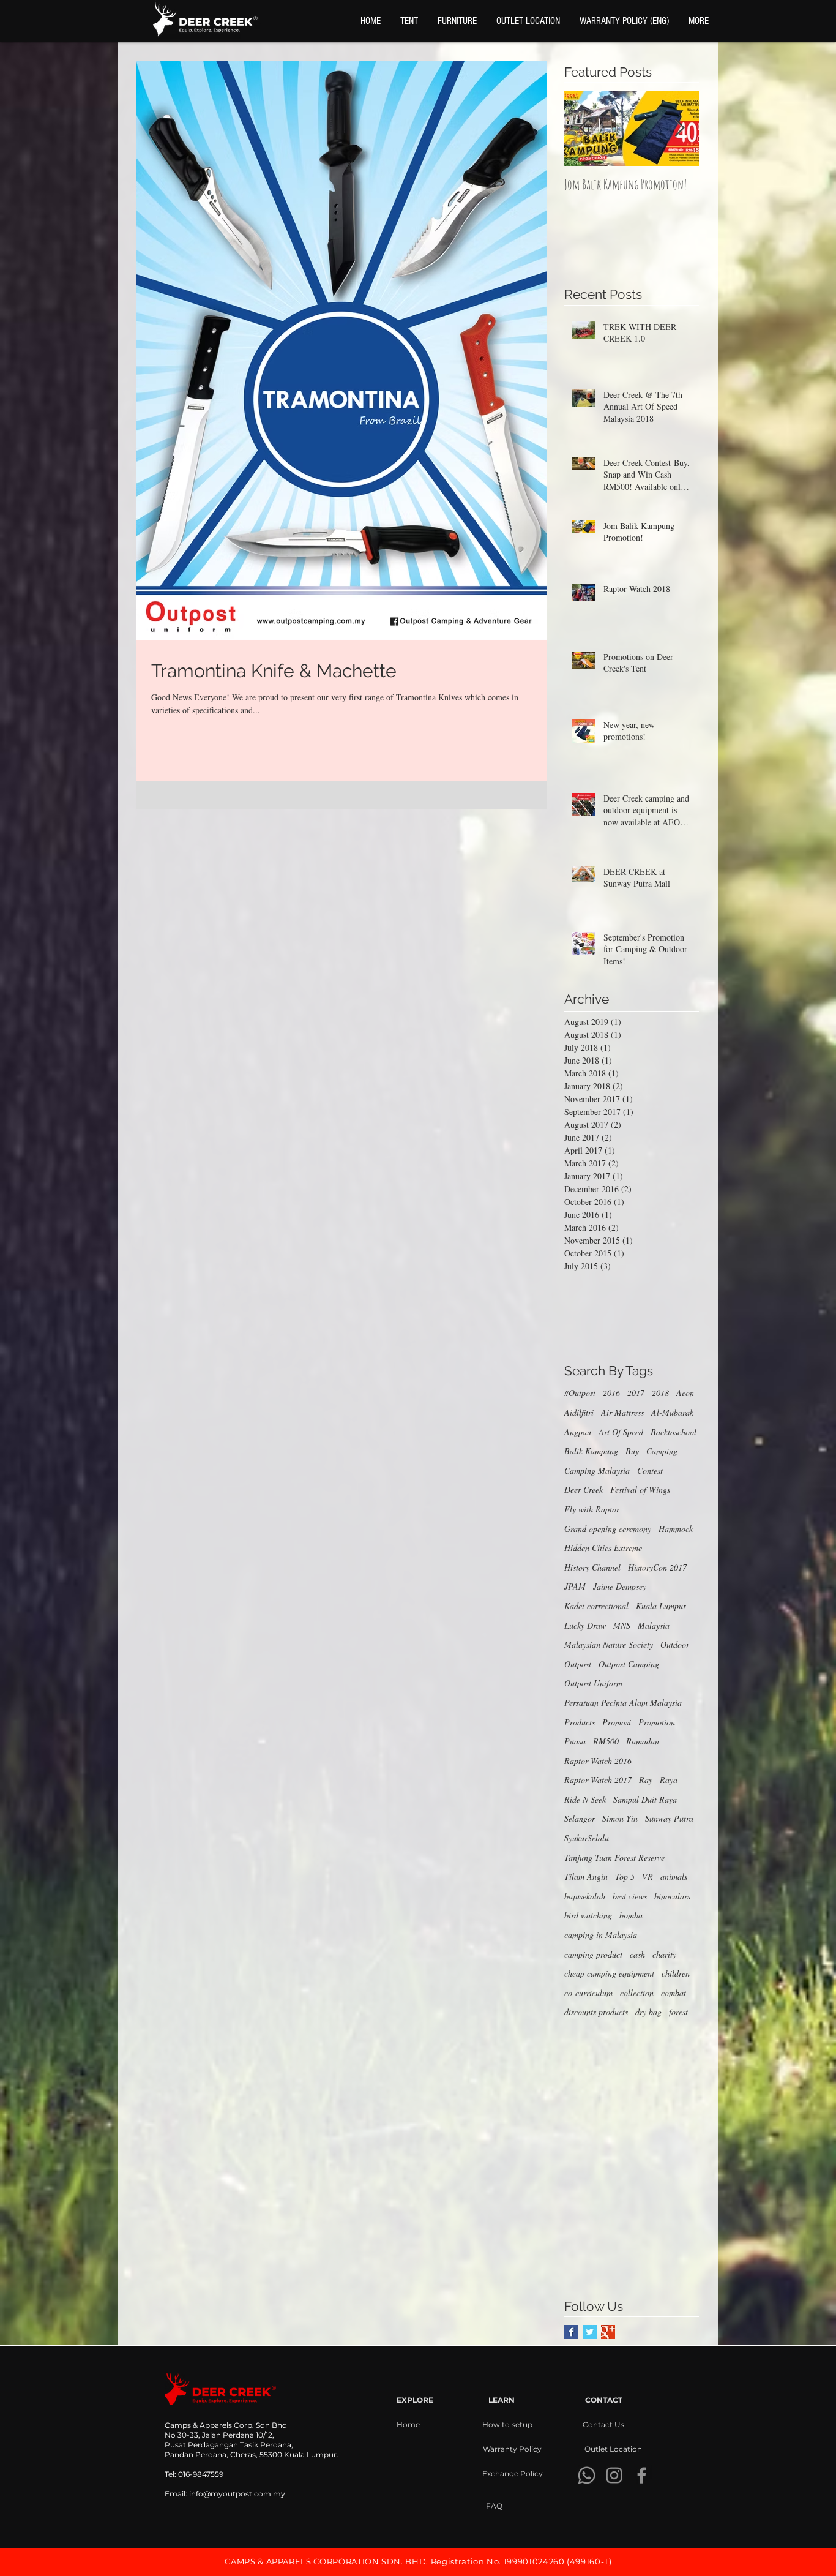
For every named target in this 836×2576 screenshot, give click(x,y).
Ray (646, 1780)
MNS (622, 1625)
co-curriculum (588, 1993)
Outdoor (675, 1644)
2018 (660, 1393)
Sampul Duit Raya (645, 1799)
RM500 (606, 1741)
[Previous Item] (584, 129)
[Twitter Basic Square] (590, 2332)
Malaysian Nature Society (609, 1644)
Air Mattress (622, 1412)
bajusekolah (585, 1896)
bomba (631, 1915)
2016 (611, 1393)
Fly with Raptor (592, 1509)
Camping (662, 1451)
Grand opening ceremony (608, 1529)
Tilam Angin (586, 1876)
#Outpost (580, 1393)
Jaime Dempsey (620, 1586)
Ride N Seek (585, 1799)
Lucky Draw (585, 1625)
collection (637, 1993)
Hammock (676, 1529)
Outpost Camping (629, 1664)
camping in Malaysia (601, 1935)
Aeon (685, 1393)
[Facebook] (642, 2475)
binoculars (672, 1896)
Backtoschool (674, 1432)
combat (674, 1993)
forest (678, 2012)
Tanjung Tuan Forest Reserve (614, 1857)
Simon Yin (620, 1818)
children (676, 1973)
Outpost (578, 1664)
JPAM (575, 1586)
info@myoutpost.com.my (237, 2494)
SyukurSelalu (587, 1838)
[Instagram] (614, 2475)
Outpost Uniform (593, 1683)
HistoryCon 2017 (657, 1567)
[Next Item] (679, 129)
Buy (632, 1451)
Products (580, 1722)
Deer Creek (584, 1489)
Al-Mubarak (672, 1412)
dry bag (648, 2012)
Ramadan (643, 1741)
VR (648, 1876)
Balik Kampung (591, 1451)
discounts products (596, 2012)
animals (674, 1876)
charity (664, 1954)
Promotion (657, 1722)
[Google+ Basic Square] (608, 2332)
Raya (669, 1780)
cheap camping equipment (609, 1973)
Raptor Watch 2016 (598, 1761)
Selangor (580, 1818)
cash (637, 1954)
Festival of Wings (640, 1489)
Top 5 (625, 1876)
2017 (636, 1393)
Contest (650, 1470)
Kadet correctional (596, 1606)
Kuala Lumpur (661, 1606)
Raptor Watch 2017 (598, 1780)
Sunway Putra (669, 1818)
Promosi (617, 1722)
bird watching (588, 1915)
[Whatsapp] (587, 2475)
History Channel (592, 1567)
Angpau (578, 1432)
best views (630, 1896)
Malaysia (654, 1625)
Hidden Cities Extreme (603, 1548)
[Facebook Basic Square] (571, 2332)
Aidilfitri (579, 1412)
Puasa (575, 1741)
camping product (593, 1954)
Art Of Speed (621, 1432)
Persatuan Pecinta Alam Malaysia (623, 1703)
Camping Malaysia (597, 1470)
